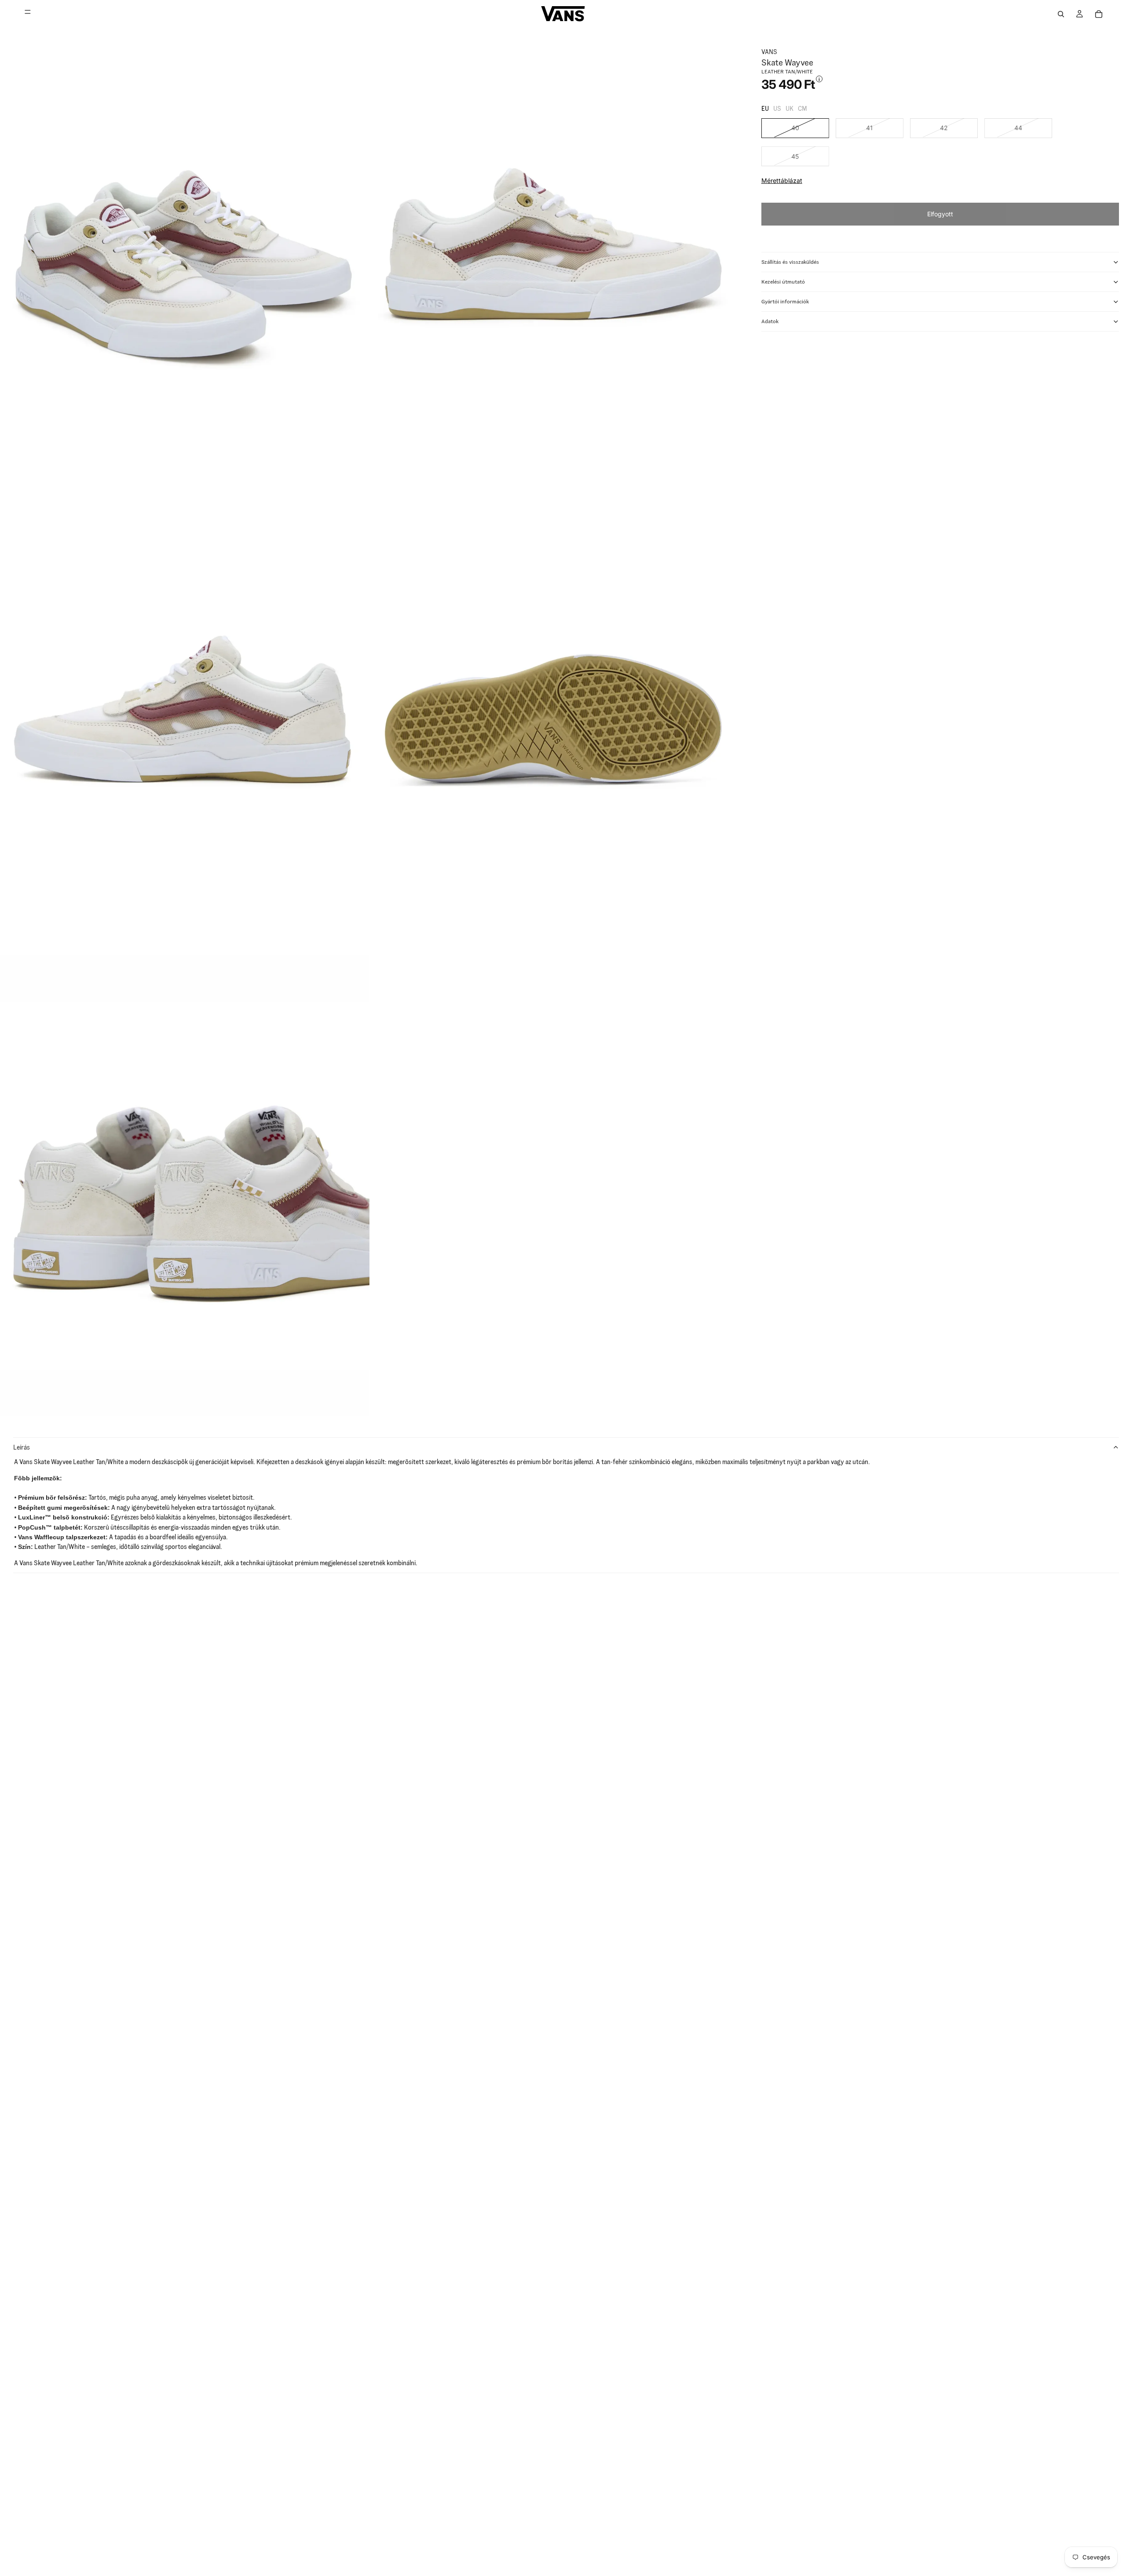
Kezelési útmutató (783, 282)
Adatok (770, 321)
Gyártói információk (785, 301)
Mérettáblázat (782, 181)
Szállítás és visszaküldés (790, 262)
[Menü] (28, 14)
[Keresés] (1061, 14)
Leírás (22, 1447)
